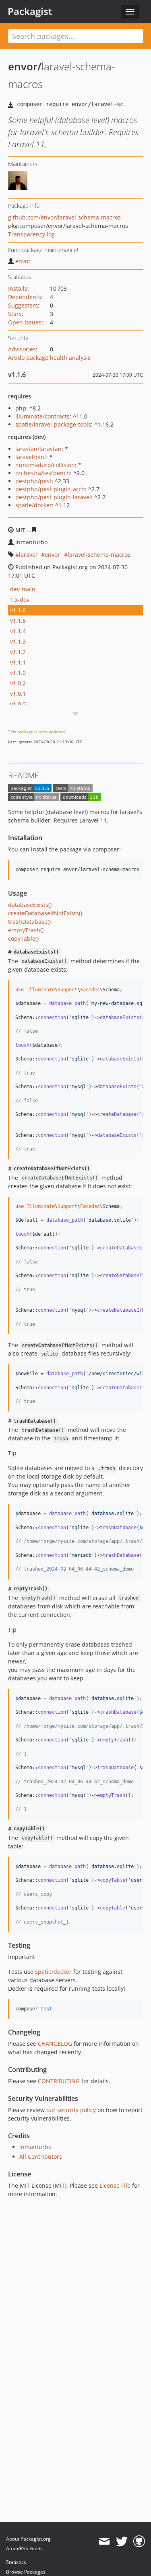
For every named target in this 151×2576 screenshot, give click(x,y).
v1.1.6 (18, 610)
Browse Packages (26, 2572)
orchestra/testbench (43, 473)
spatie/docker (34, 505)
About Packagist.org (28, 2539)
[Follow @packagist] (122, 2541)
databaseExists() (30, 905)
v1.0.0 (18, 704)
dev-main (23, 589)
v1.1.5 (18, 620)
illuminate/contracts (42, 416)
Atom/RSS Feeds (24, 2548)
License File (115, 2185)
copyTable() (23, 938)
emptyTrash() (26, 930)
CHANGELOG (55, 2044)
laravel (28, 555)
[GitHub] (139, 2541)
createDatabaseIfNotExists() (45, 913)
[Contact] (104, 2541)
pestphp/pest (33, 481)
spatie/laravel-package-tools (53, 424)
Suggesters (23, 305)
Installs (18, 288)
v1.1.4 (18, 631)
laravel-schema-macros (99, 555)
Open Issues (25, 322)
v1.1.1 (18, 662)
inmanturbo (35, 2147)
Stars (15, 314)
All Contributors (41, 2157)
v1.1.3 (18, 641)
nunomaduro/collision (45, 465)
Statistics (16, 2562)
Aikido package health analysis (49, 358)
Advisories (22, 349)
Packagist (30, 11)
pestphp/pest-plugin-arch (50, 489)
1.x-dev (20, 600)
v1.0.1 (18, 694)
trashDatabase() (29, 922)
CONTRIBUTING (59, 2081)
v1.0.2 (18, 683)
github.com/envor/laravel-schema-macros (64, 217)
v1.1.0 (18, 673)
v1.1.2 (18, 652)
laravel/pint (31, 457)
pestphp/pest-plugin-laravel (53, 497)
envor (23, 261)
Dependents (25, 297)
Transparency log (31, 234)
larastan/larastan (38, 449)
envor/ (25, 66)
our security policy (71, 2110)
